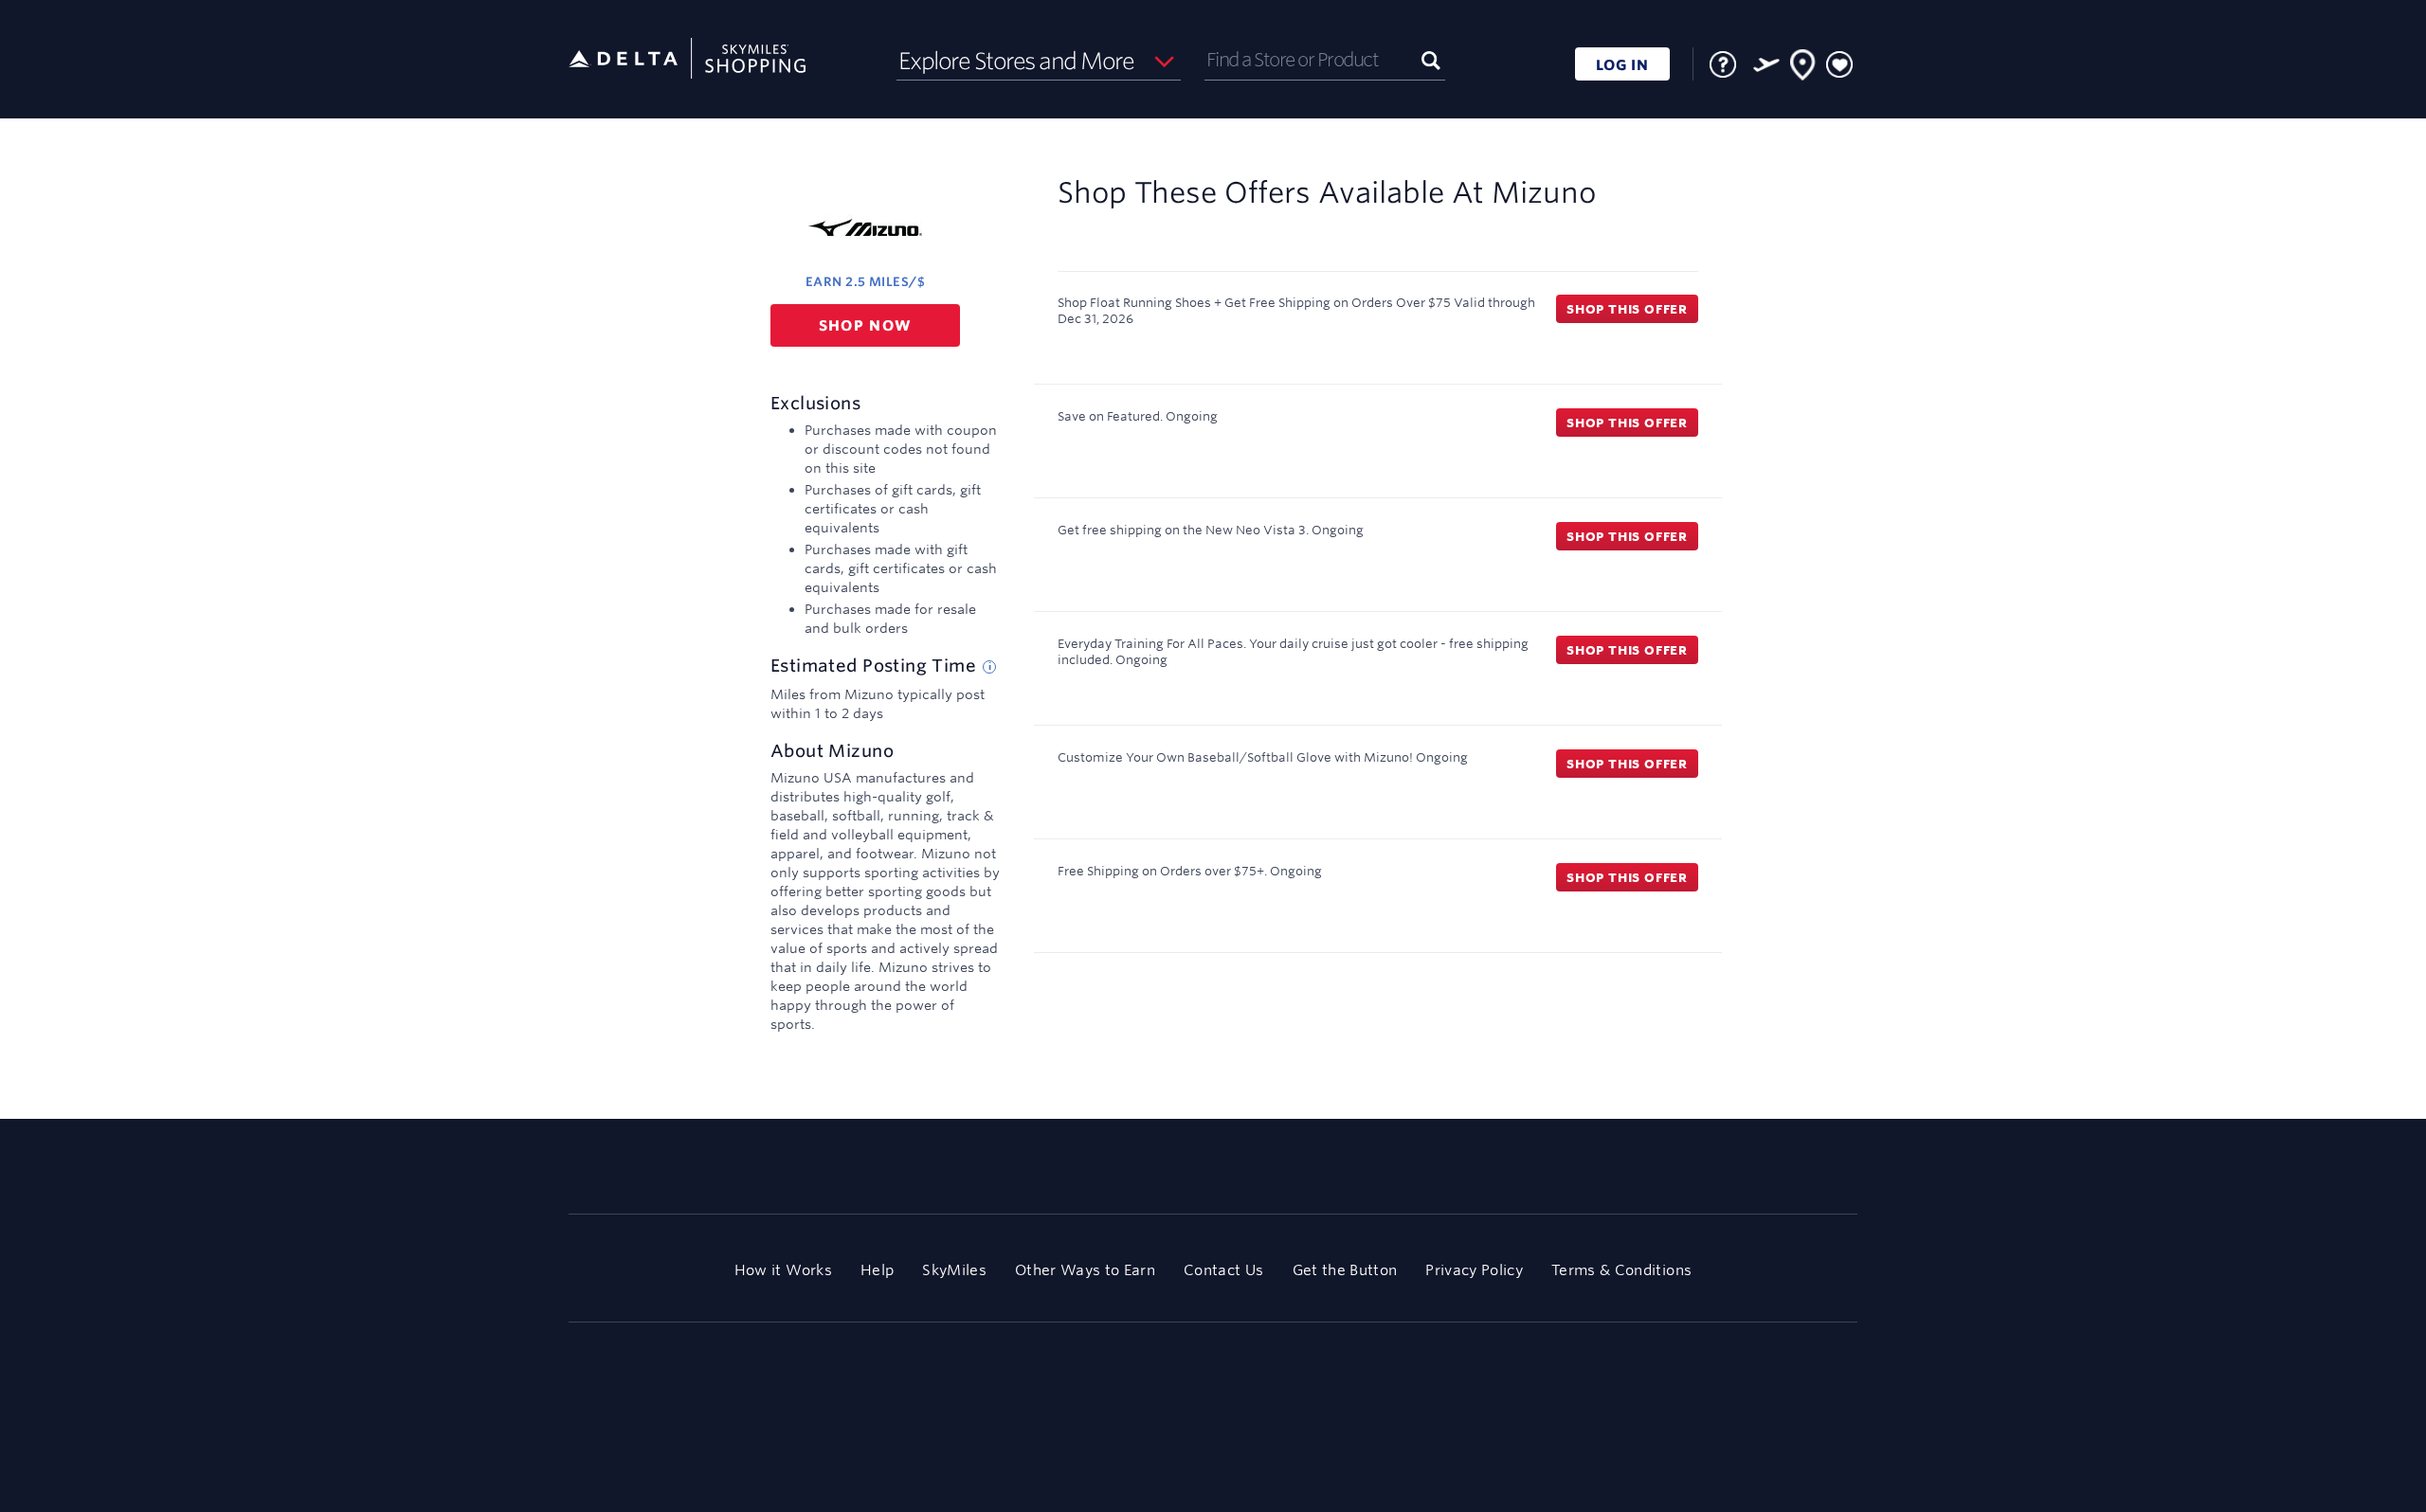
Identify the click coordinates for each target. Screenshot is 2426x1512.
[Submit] (1431, 59)
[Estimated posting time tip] (989, 667)
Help (877, 1270)
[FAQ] (1723, 64)
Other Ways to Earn (1085, 1270)
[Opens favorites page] (1839, 65)
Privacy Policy (1474, 1270)
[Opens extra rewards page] (1766, 64)
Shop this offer (1627, 309)
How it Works (783, 1270)
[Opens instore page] (1803, 68)
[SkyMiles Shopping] (687, 59)
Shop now (866, 325)
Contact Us (1223, 1270)
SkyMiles (954, 1270)
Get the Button (1345, 1270)
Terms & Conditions (1621, 1270)
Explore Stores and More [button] (1016, 61)
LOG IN (1622, 65)
